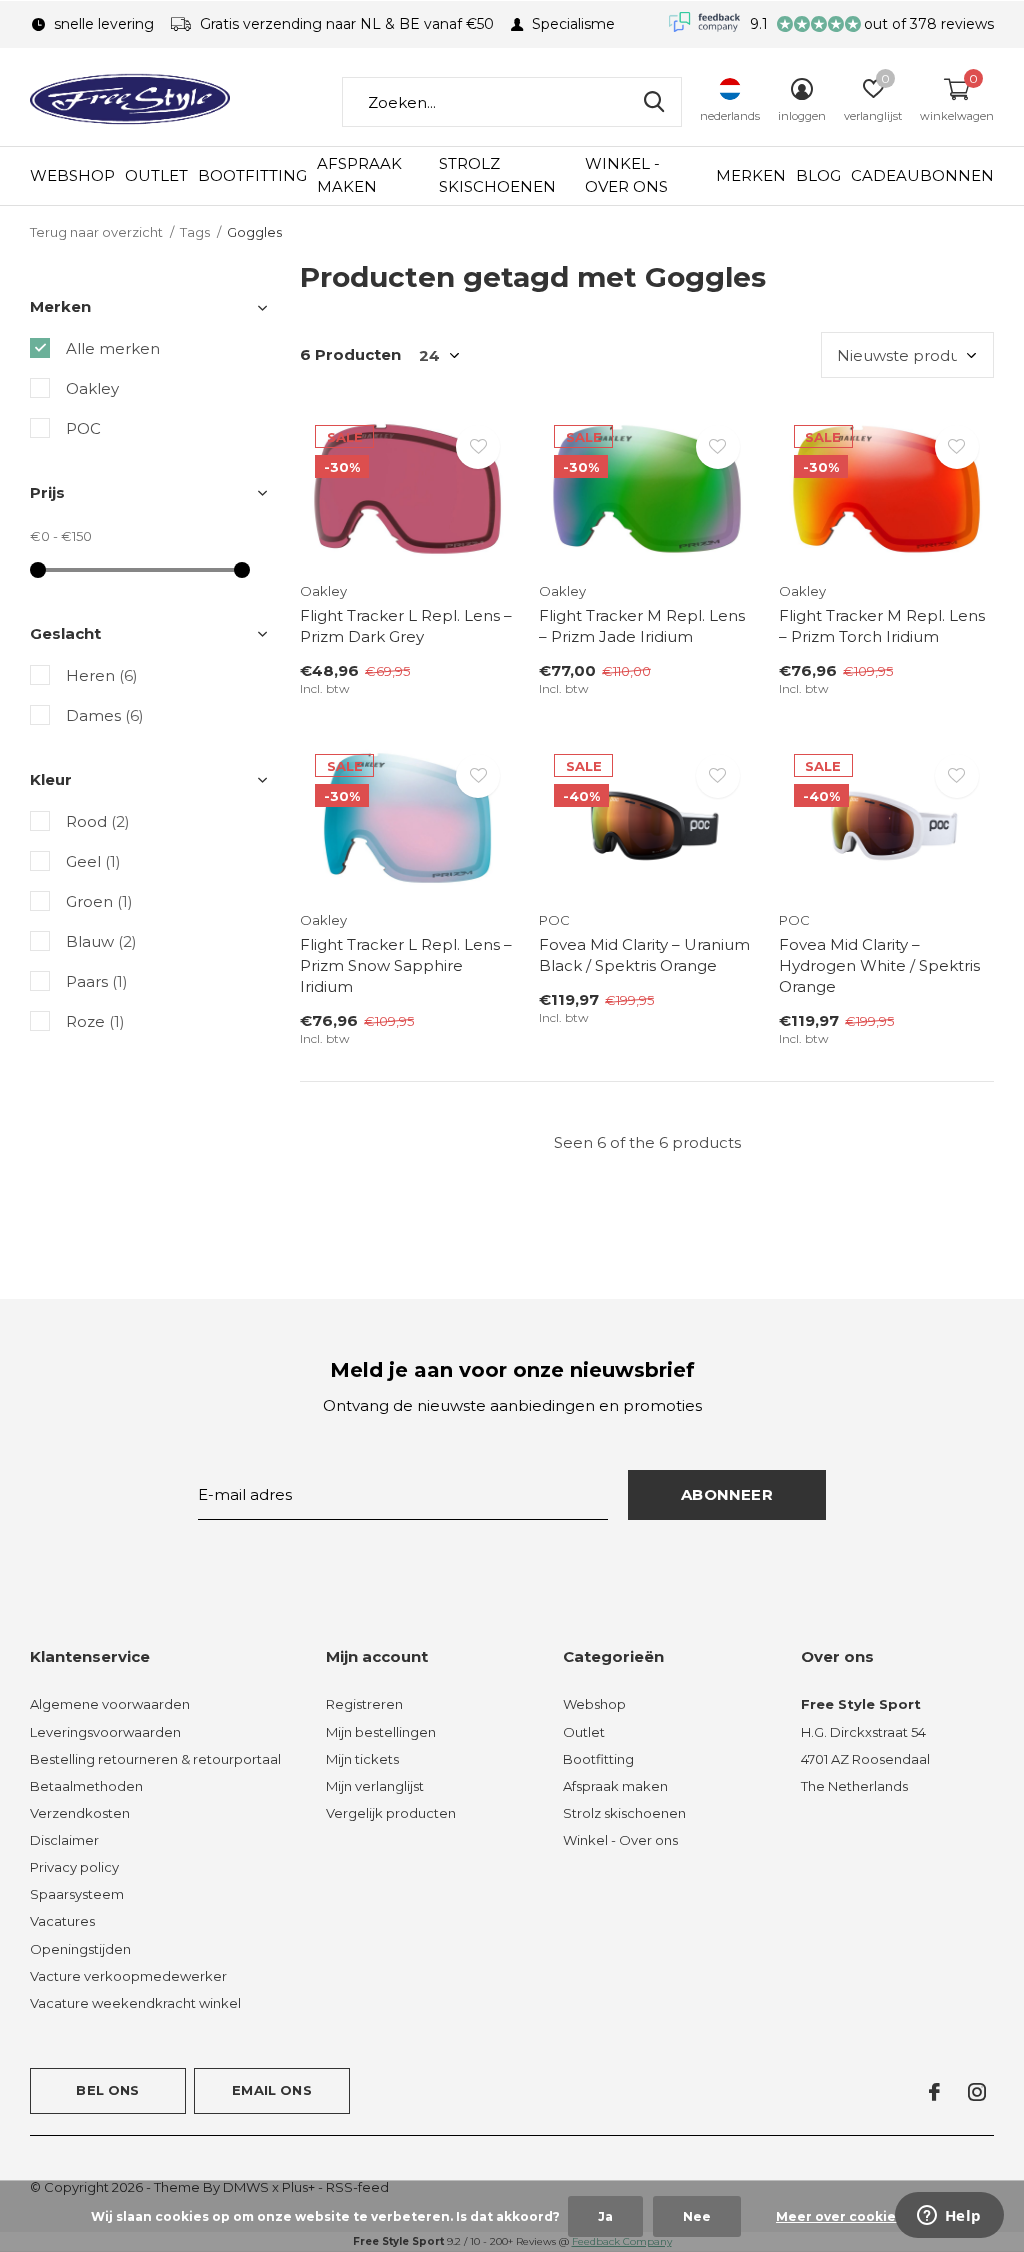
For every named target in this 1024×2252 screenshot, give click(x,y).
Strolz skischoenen (497, 175)
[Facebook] (934, 2092)
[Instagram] (977, 2092)
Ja (605, 2216)
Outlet (156, 175)
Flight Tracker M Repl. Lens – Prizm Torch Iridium (882, 626)
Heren (102, 675)
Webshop (72, 175)
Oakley (92, 388)
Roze (95, 1021)
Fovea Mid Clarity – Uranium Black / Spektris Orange (644, 955)
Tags (195, 232)
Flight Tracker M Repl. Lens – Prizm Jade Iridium (642, 626)
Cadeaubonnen (922, 175)
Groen (99, 901)
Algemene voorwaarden (110, 1704)
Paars (97, 981)
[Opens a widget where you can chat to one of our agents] (949, 2217)
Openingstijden (80, 1949)
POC (83, 428)
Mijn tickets (362, 1759)
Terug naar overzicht (96, 232)
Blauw (101, 941)
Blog (818, 175)
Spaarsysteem (77, 1894)
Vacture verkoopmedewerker (128, 1976)
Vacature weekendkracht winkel (135, 2003)
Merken (751, 175)
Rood (98, 821)
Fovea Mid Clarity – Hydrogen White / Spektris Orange (879, 965)
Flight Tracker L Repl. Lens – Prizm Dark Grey (406, 626)
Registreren (364, 1704)
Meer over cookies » (844, 2216)
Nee (697, 2216)
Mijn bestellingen (381, 1732)
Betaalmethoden (86, 1786)
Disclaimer (64, 1840)
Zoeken (654, 102)
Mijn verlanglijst (375, 1786)
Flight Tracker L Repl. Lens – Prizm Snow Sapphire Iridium (406, 965)
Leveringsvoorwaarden (105, 1732)
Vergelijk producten (391, 1813)
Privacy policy (74, 1867)
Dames (105, 715)
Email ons (272, 2090)
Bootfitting (252, 175)
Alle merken (113, 348)
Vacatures (62, 1921)
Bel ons (107, 2090)
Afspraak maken (359, 175)
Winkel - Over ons (626, 175)
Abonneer (727, 1494)
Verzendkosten (80, 1813)
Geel (93, 861)
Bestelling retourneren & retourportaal (155, 1759)
